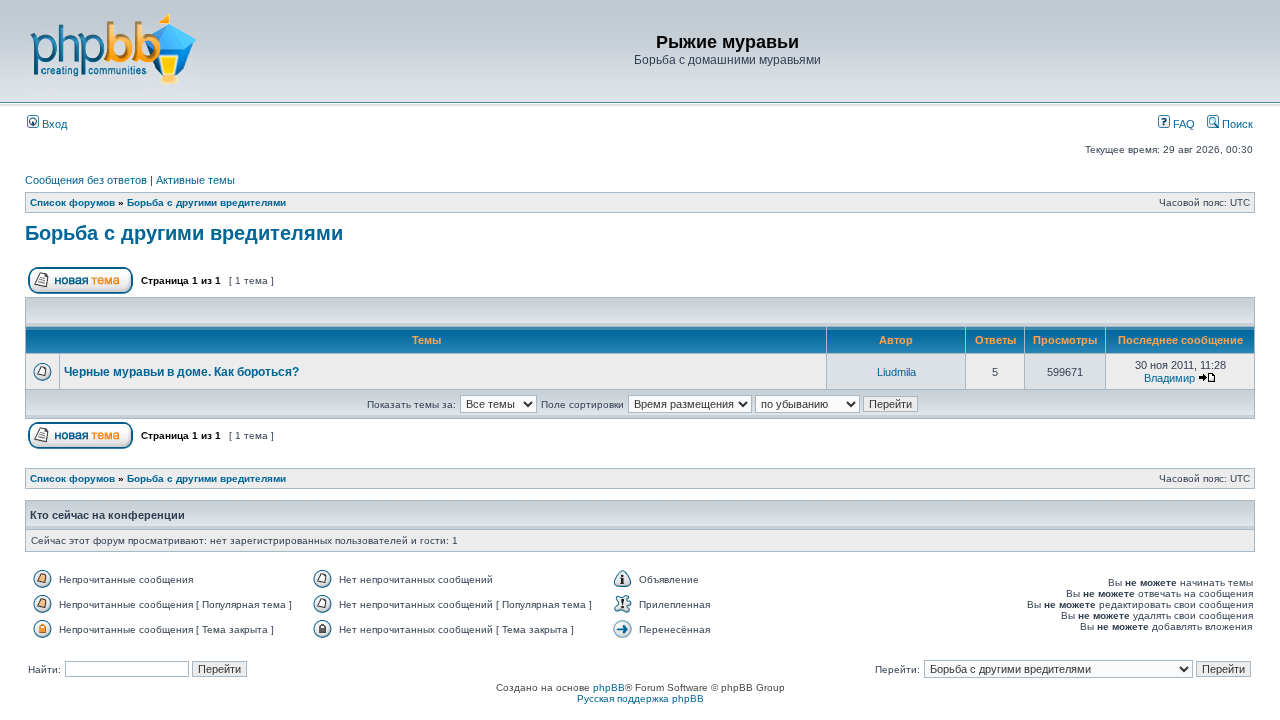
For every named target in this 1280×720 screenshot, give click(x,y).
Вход (53, 124)
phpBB (609, 687)
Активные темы (195, 180)
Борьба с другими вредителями (206, 202)
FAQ (1182, 124)
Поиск (1236, 124)
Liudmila (896, 372)
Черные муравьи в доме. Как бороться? (181, 372)
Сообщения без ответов (86, 180)
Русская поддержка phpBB (640, 698)
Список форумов (72, 202)
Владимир (1169, 378)
